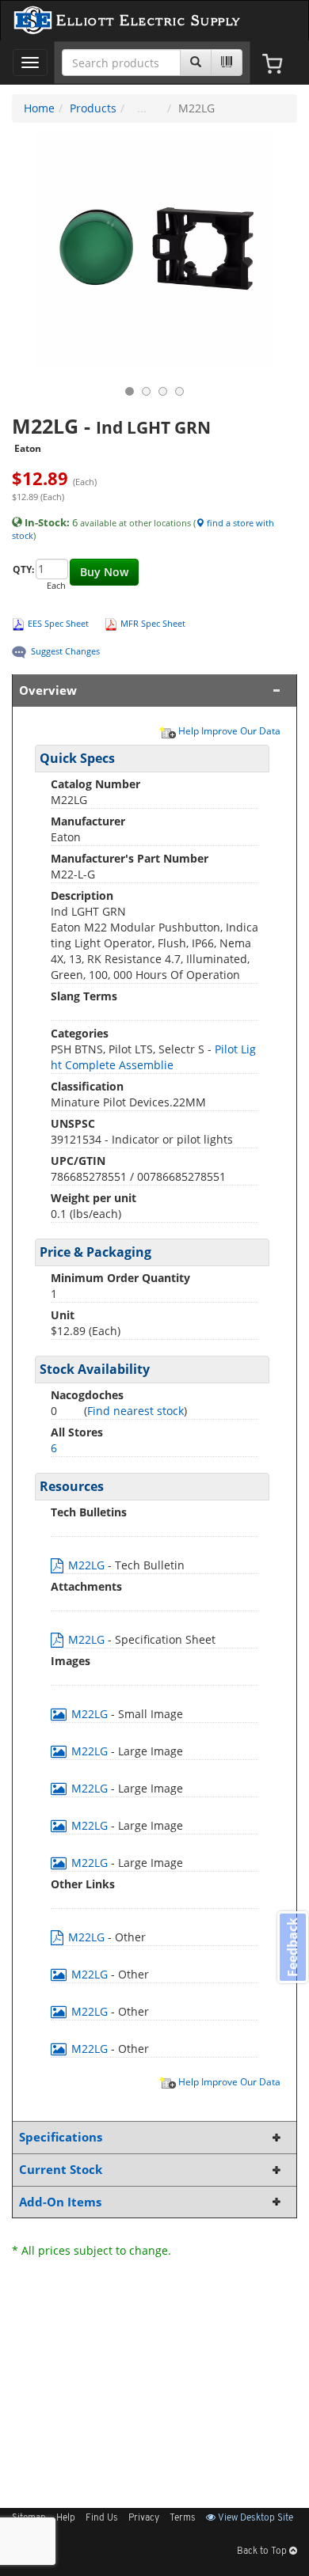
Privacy (144, 2518)
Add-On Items (60, 2202)
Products (93, 108)
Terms (183, 2518)
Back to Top (263, 2551)
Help (66, 2518)
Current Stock (61, 2170)
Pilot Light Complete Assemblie (153, 1057)
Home (39, 108)
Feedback (292, 1947)
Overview (48, 690)
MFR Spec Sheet (153, 623)
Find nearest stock (135, 1411)
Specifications (61, 2137)
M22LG (86, 1565)
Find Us (102, 2518)
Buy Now (104, 572)
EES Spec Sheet (58, 623)
